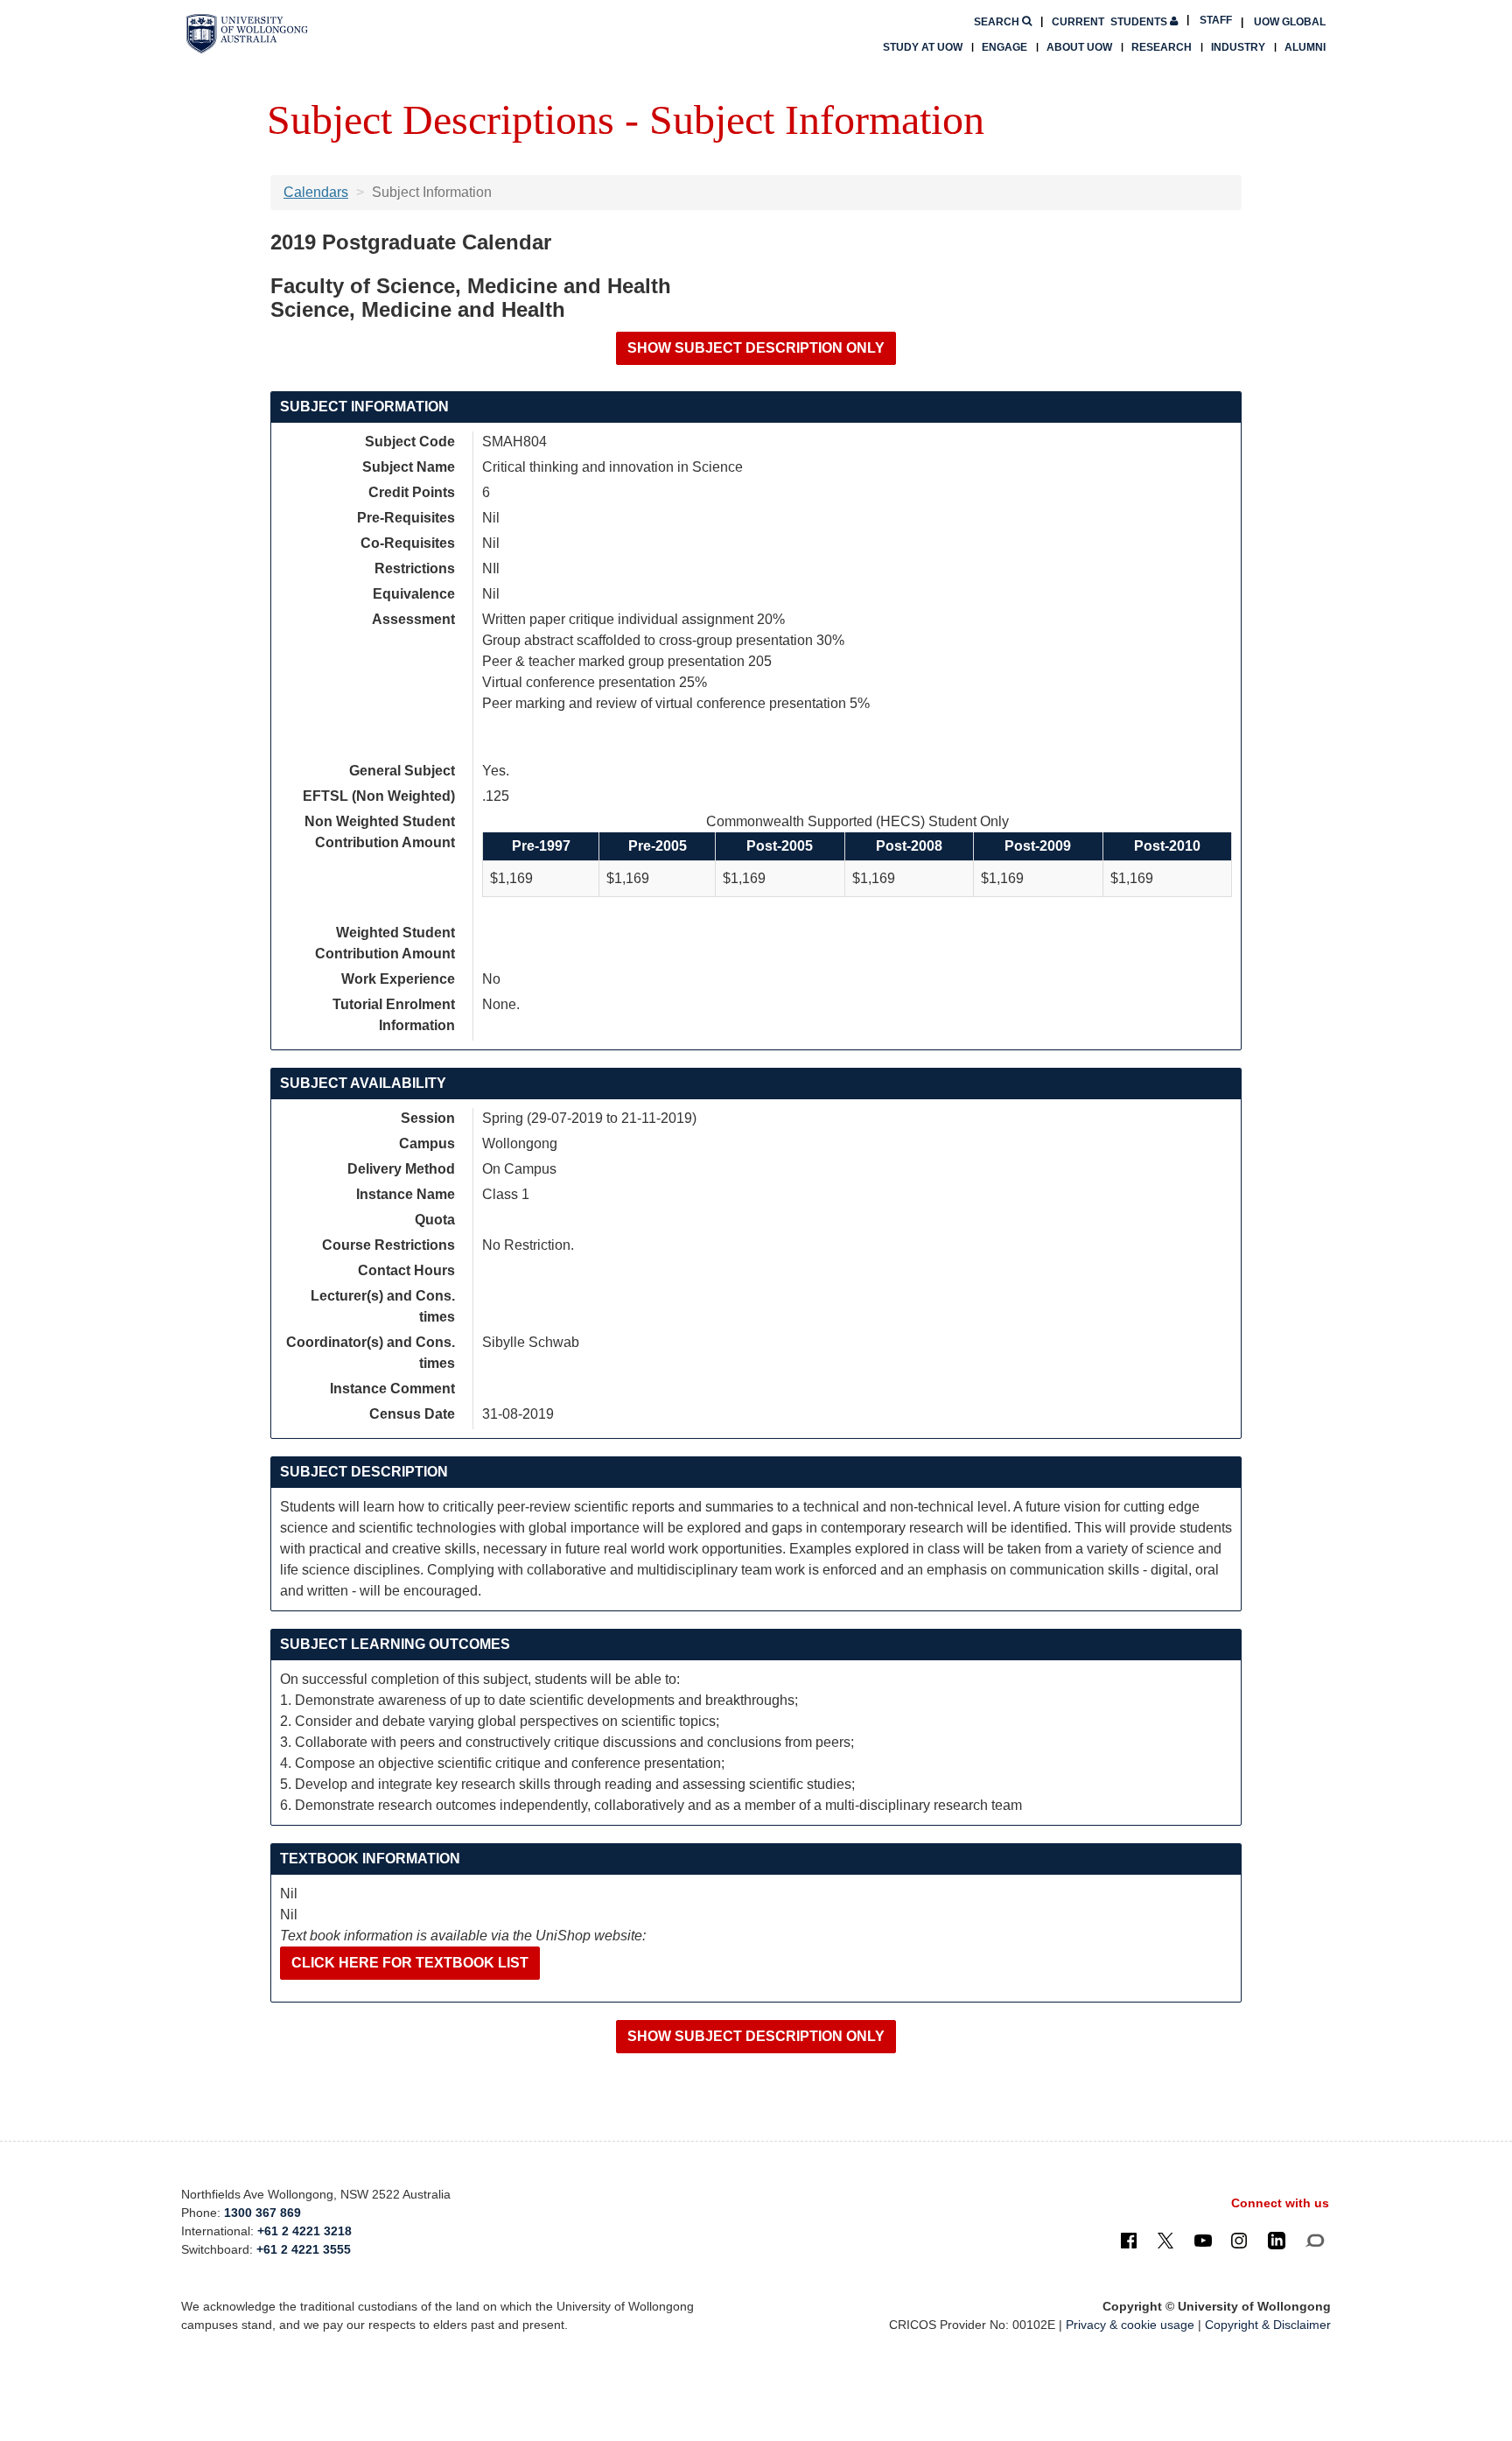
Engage (1004, 47)
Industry (1238, 47)
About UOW (1079, 47)
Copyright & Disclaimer (1268, 2325)
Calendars (316, 192)
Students (1111, 22)
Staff (1216, 20)
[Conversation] (1315, 2240)
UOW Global (1290, 22)
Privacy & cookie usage (1130, 2325)
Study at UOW (923, 47)
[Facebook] (1129, 2240)
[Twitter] (1165, 2240)
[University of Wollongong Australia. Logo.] (247, 34)
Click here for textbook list (410, 1963)
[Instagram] (1239, 2240)
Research (1162, 47)
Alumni (1305, 47)
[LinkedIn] (1277, 2240)
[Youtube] (1203, 2240)
